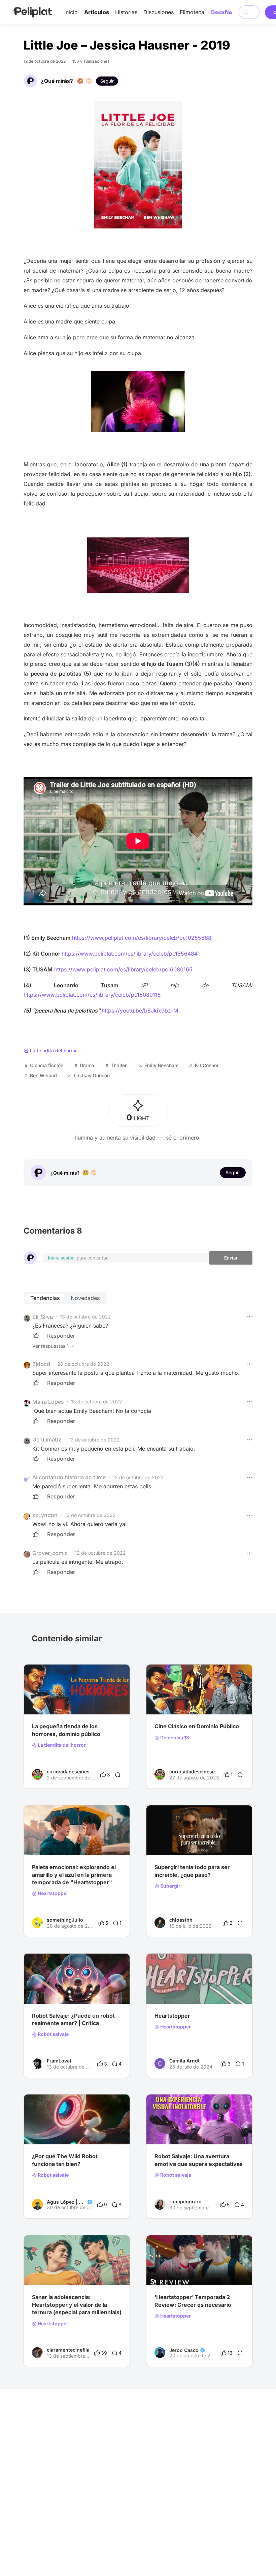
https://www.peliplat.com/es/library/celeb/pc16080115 (92, 995)
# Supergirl (167, 1842)
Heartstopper (53, 1893)
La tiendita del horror (61, 1745)
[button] (249, 1317)
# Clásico (88, 1701)
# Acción (205, 1842)
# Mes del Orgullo (204, 1990)
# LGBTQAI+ (168, 1990)
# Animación (62, 1990)
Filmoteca (192, 12)
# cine (39, 1990)
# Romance (44, 1842)
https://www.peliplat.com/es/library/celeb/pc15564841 (131, 954)
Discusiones (159, 12)
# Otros (211, 1701)
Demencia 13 (174, 1738)
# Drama (69, 1842)
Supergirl (170, 1886)
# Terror (66, 1701)
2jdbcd (41, 1364)
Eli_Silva (43, 1317)
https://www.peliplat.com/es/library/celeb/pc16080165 (123, 969)
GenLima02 (47, 1439)
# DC (187, 1842)
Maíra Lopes (48, 1402)
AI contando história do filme (69, 1477)
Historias (126, 12)
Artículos (97, 12)
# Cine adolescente (53, 2272)
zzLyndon (45, 1515)
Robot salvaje (53, 2034)
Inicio (71, 12)
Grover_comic (50, 1553)
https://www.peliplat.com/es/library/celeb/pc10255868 (142, 938)
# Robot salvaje (95, 1990)
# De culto (43, 1701)
